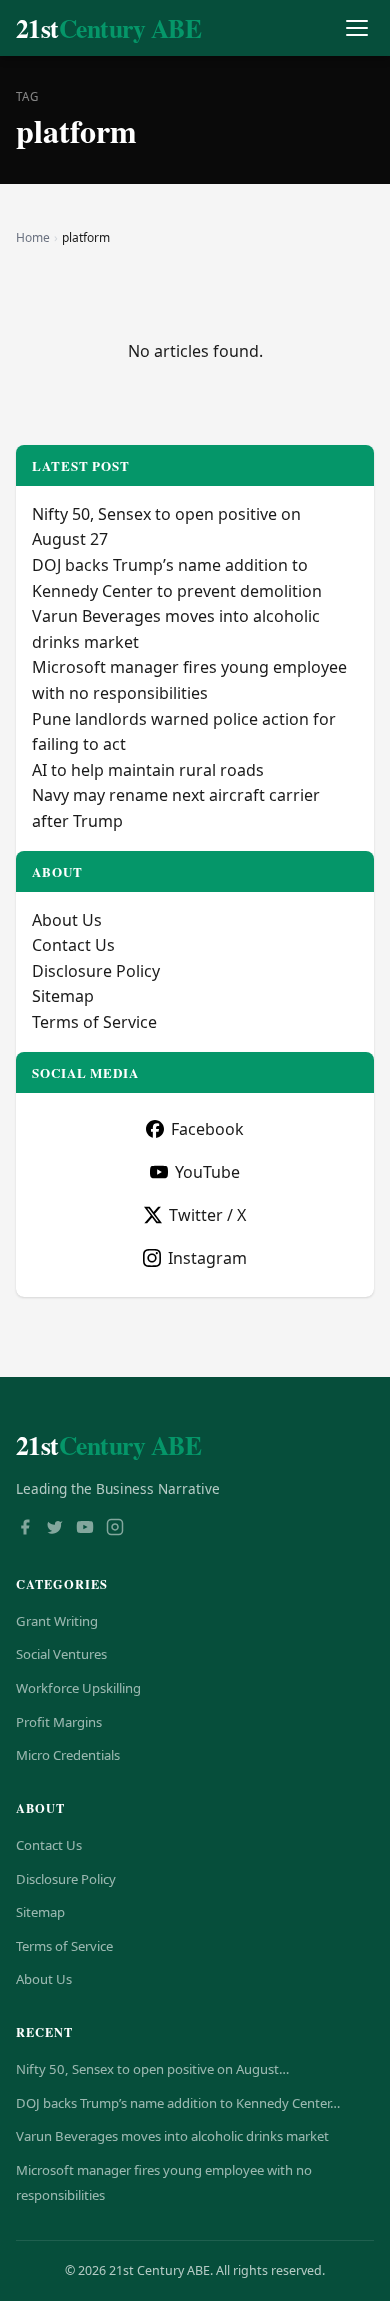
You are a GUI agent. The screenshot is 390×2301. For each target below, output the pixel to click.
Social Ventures (61, 1654)
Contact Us (73, 945)
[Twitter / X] (55, 1529)
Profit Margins (59, 1722)
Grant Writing (57, 1621)
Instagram (207, 1258)
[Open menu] (356, 28)
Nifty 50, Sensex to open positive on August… (152, 2069)
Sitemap (63, 996)
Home (33, 237)
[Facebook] (25, 1529)
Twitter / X (207, 1215)
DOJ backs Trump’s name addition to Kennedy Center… (178, 2103)
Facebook (207, 1129)
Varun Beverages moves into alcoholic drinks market (172, 2136)
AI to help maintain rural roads (148, 770)
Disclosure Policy (96, 971)
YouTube (207, 1172)
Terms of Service (94, 1022)
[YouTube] (85, 1529)
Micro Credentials (68, 1755)
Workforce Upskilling (78, 1688)
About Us (67, 920)
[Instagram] (115, 1529)
